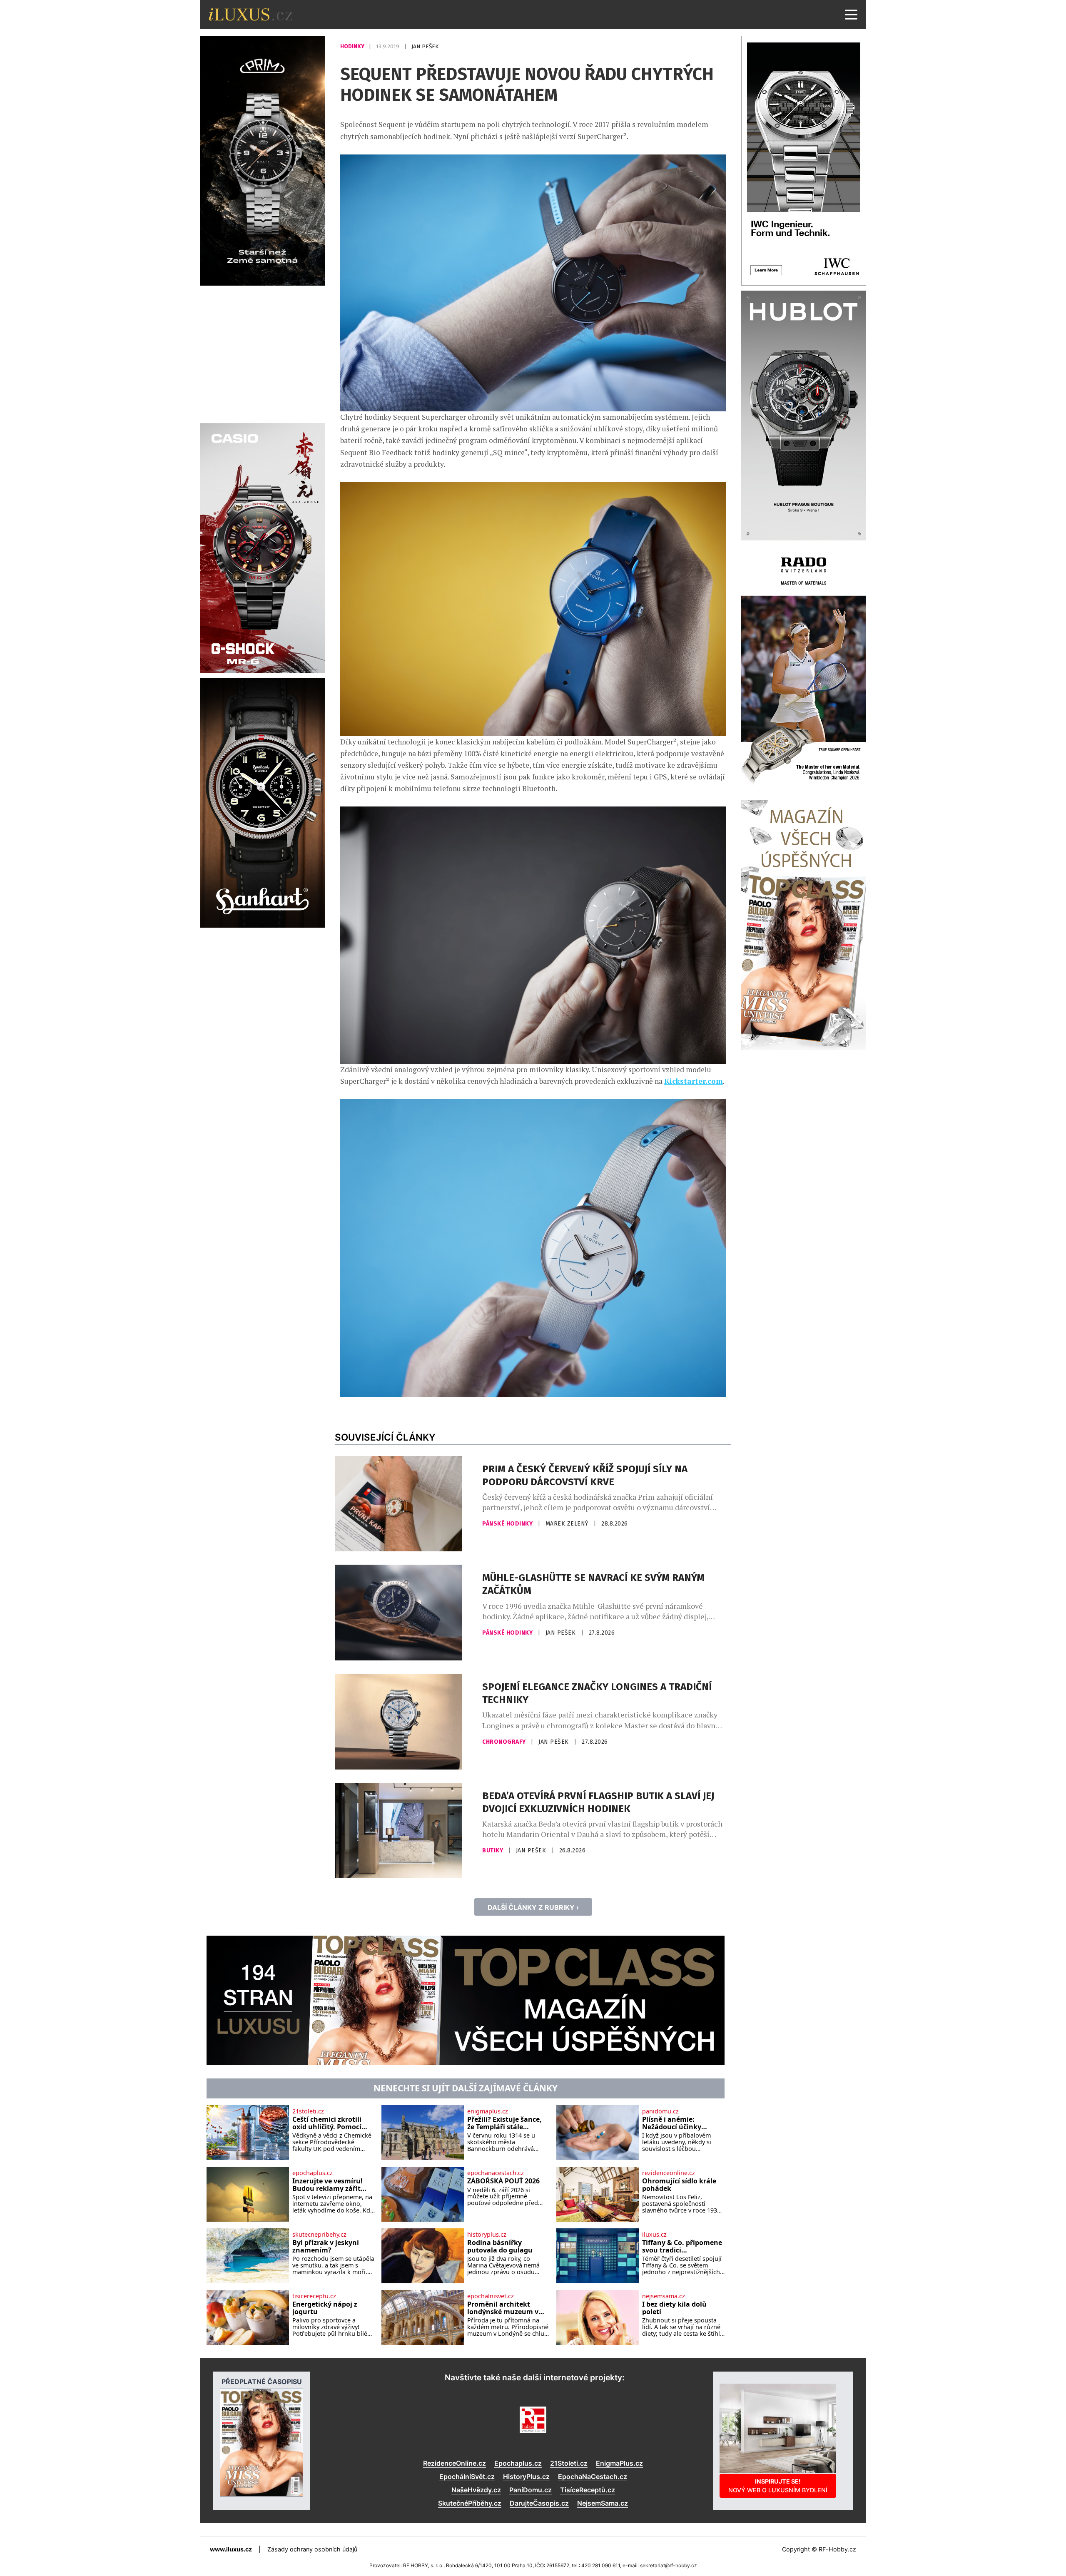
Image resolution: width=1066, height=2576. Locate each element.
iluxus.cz (654, 2235)
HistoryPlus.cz (526, 2476)
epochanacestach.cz (496, 2173)
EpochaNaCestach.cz (593, 2476)
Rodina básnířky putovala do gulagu (500, 2246)
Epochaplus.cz (518, 2463)
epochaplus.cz (313, 2173)
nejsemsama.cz (664, 2296)
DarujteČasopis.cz (539, 2503)
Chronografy (505, 1742)
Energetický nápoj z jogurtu (325, 2308)
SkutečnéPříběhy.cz (470, 2503)
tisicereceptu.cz (314, 2296)
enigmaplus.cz (488, 2111)
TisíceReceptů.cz (588, 2490)
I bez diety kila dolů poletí (674, 2308)
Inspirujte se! (778, 2485)
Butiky (493, 1850)
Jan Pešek (425, 46)
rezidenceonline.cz (669, 2173)
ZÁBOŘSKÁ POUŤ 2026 (503, 2181)
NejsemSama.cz (603, 2503)
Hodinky (353, 46)
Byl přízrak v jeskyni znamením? (326, 2246)
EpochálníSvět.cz (467, 2476)
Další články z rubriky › (533, 1907)
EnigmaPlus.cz (619, 2463)
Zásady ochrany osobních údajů (312, 2549)
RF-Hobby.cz (837, 2549)
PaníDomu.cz (531, 2490)
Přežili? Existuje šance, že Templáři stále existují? (504, 2123)
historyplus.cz (487, 2235)
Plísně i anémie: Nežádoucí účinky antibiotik (672, 2123)
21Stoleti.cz (569, 2463)
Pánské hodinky (508, 1524)
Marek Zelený (568, 1524)
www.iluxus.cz (231, 2549)
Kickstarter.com (694, 1081)
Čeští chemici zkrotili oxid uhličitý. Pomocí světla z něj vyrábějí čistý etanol (334, 2123)
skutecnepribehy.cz (319, 2235)
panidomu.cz (660, 2111)
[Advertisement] (262, 353)
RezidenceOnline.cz (455, 2463)
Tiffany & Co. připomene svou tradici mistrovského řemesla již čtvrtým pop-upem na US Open (683, 2246)
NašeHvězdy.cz (476, 2490)
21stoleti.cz (308, 2111)
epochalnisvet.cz (491, 2296)
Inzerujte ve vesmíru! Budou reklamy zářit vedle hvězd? (328, 2185)
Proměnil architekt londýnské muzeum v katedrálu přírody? (503, 2308)
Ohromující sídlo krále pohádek (679, 2185)
